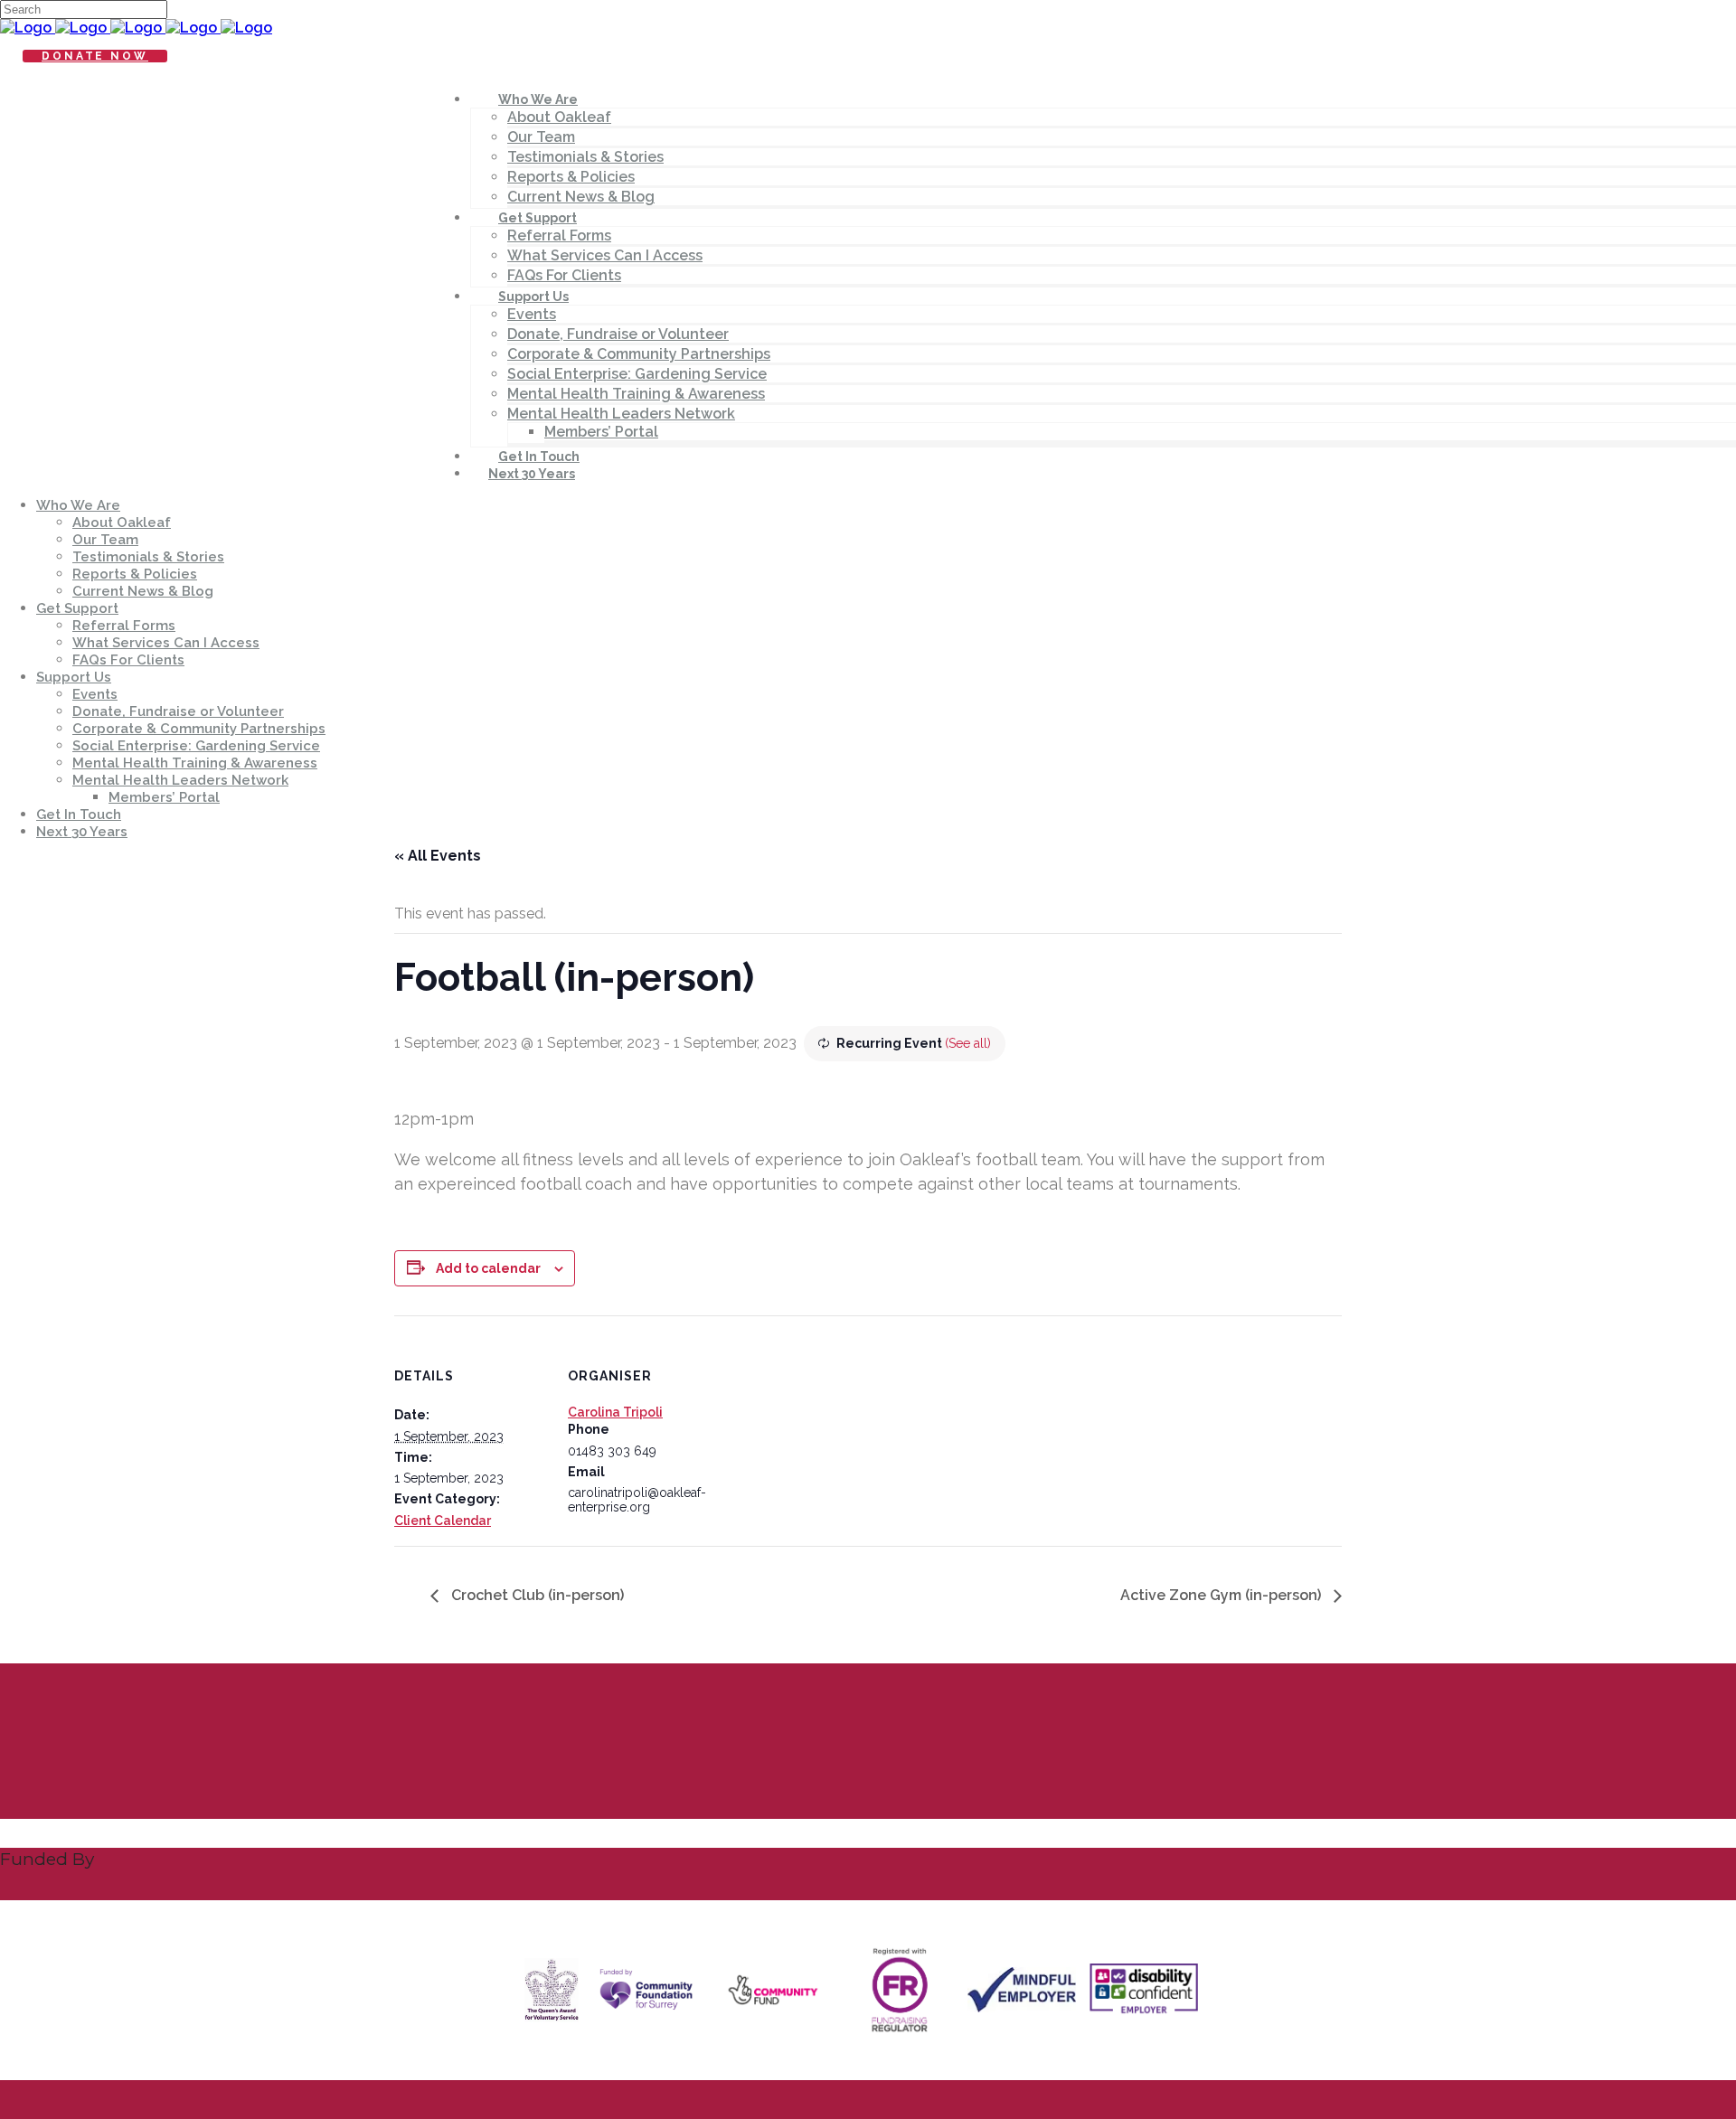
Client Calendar (443, 1521)
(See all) (968, 1043)
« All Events (438, 856)
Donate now (95, 56)
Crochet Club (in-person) (536, 1595)
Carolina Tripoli (615, 1412)
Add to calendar (488, 1268)
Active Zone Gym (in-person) (1222, 1595)
